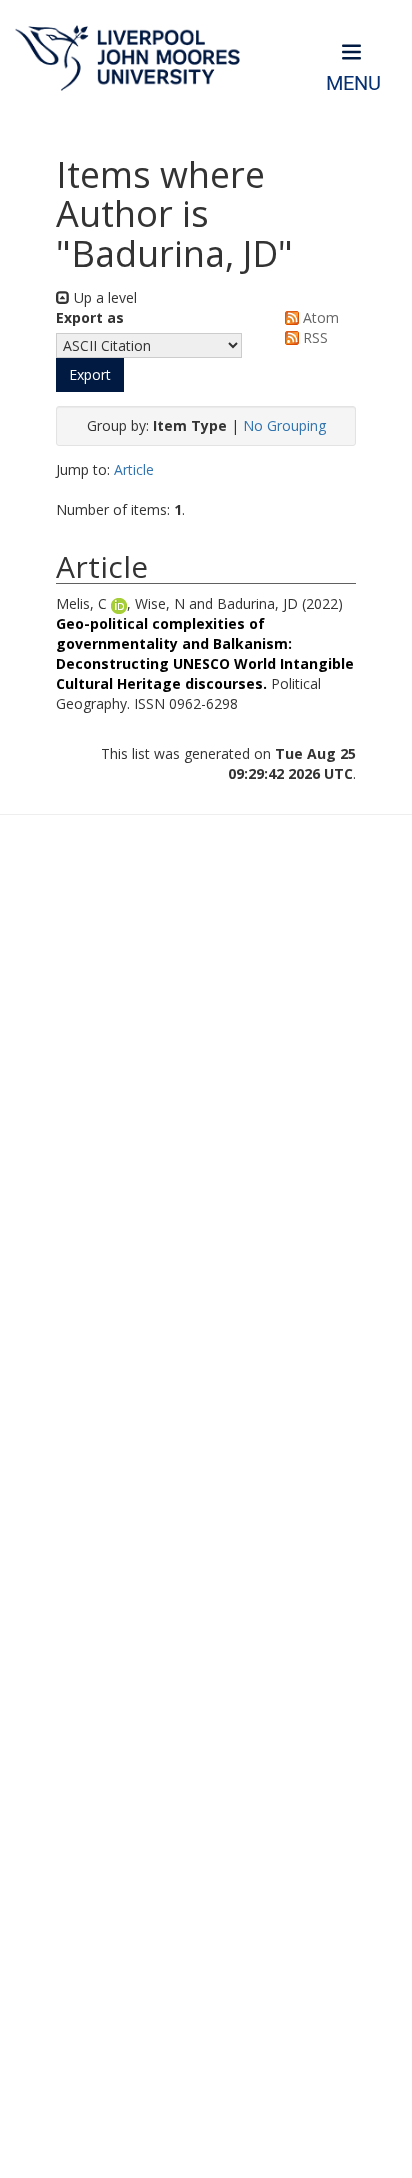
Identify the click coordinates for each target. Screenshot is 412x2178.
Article (134, 469)
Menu (353, 83)
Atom (319, 317)
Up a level (103, 297)
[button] (90, 375)
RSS (313, 337)
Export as (90, 317)
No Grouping (284, 425)
